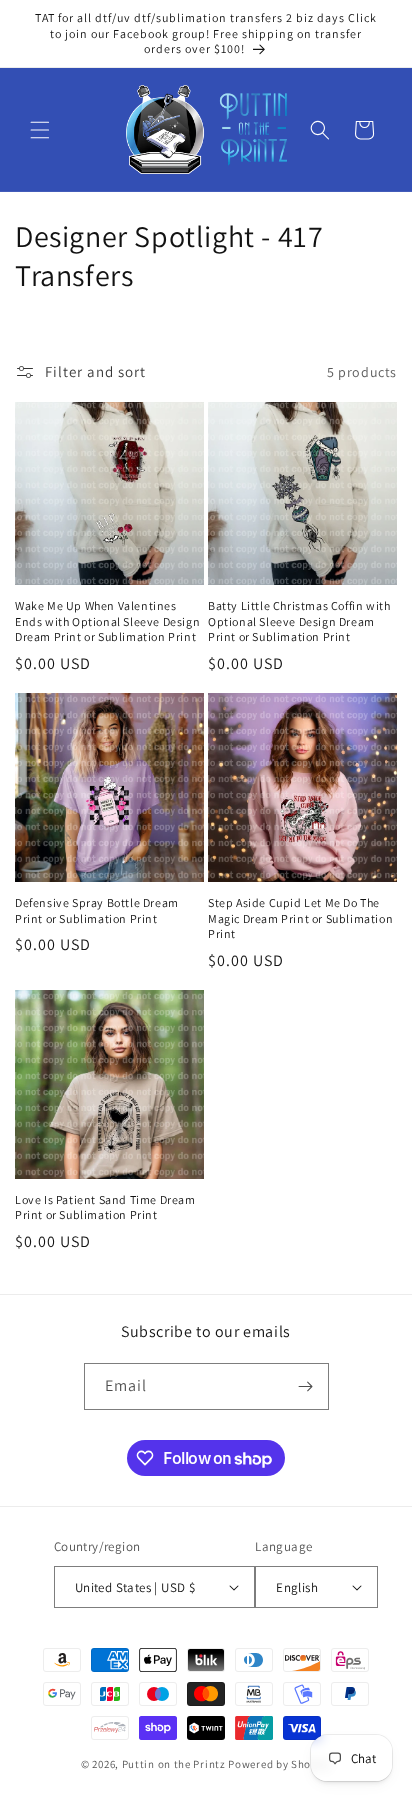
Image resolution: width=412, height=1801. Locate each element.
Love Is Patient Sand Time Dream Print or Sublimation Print (105, 1207)
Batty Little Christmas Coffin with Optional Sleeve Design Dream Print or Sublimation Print (299, 621)
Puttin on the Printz (174, 1764)
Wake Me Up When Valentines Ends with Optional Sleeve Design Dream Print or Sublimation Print (107, 621)
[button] (40, 130)
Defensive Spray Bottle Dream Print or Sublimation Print (97, 910)
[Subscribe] (306, 1386)
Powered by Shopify (279, 1764)
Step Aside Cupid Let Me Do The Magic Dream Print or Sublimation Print (300, 918)
